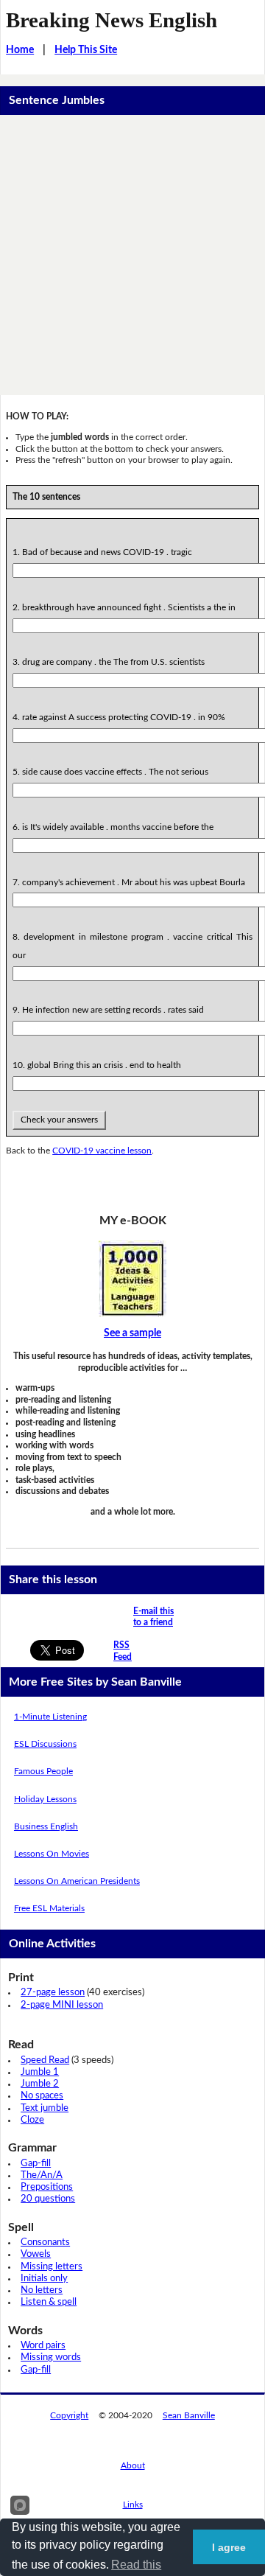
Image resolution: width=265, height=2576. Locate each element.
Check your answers (59, 1120)
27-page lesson (53, 1993)
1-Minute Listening (50, 1717)
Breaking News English (112, 20)
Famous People (43, 1771)
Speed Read (45, 2060)
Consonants (45, 2242)
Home (20, 50)
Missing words (51, 2357)
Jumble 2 (40, 2084)
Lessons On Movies (52, 1854)
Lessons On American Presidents (77, 1881)
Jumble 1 (40, 2072)
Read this (136, 2565)
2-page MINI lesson (62, 2005)
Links (133, 2505)
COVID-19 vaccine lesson (102, 1151)
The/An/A (42, 2175)
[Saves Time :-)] (132, 1279)
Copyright (69, 2415)
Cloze (32, 2120)
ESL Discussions (45, 1744)
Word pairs (43, 2346)
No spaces (42, 2096)
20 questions (48, 2199)
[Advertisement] (132, 255)
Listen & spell (49, 2302)
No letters (42, 2290)
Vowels (36, 2254)
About (133, 2465)
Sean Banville (189, 2415)
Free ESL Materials (49, 1908)
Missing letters (52, 2267)
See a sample (132, 1333)
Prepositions (47, 2187)
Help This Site (86, 50)
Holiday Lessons (45, 1799)
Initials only (44, 2279)
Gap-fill (36, 2164)
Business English (46, 1826)
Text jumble (45, 2108)
